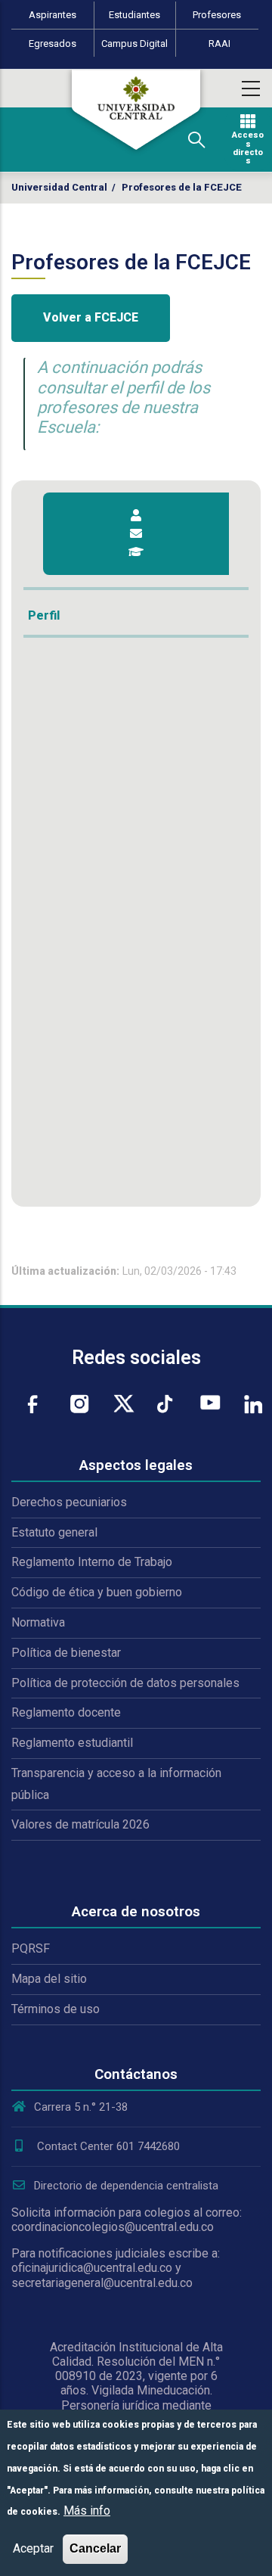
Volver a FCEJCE (91, 317)
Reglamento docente (66, 1712)
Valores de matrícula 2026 (80, 1824)
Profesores (217, 15)
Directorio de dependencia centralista (126, 2186)
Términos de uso (56, 2009)
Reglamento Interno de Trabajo (92, 1562)
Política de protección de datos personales (125, 1683)
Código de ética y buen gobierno (97, 1592)
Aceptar (33, 2548)
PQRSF (31, 1948)
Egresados (53, 44)
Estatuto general (54, 1532)
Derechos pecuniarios (69, 1502)
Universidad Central (59, 187)
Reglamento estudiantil (72, 1743)
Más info (87, 2511)
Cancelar (95, 2548)
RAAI (219, 44)
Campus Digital (134, 44)
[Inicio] (136, 110)
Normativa (38, 1622)
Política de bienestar (66, 1653)
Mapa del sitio (49, 1979)
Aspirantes (53, 15)
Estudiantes (134, 15)
